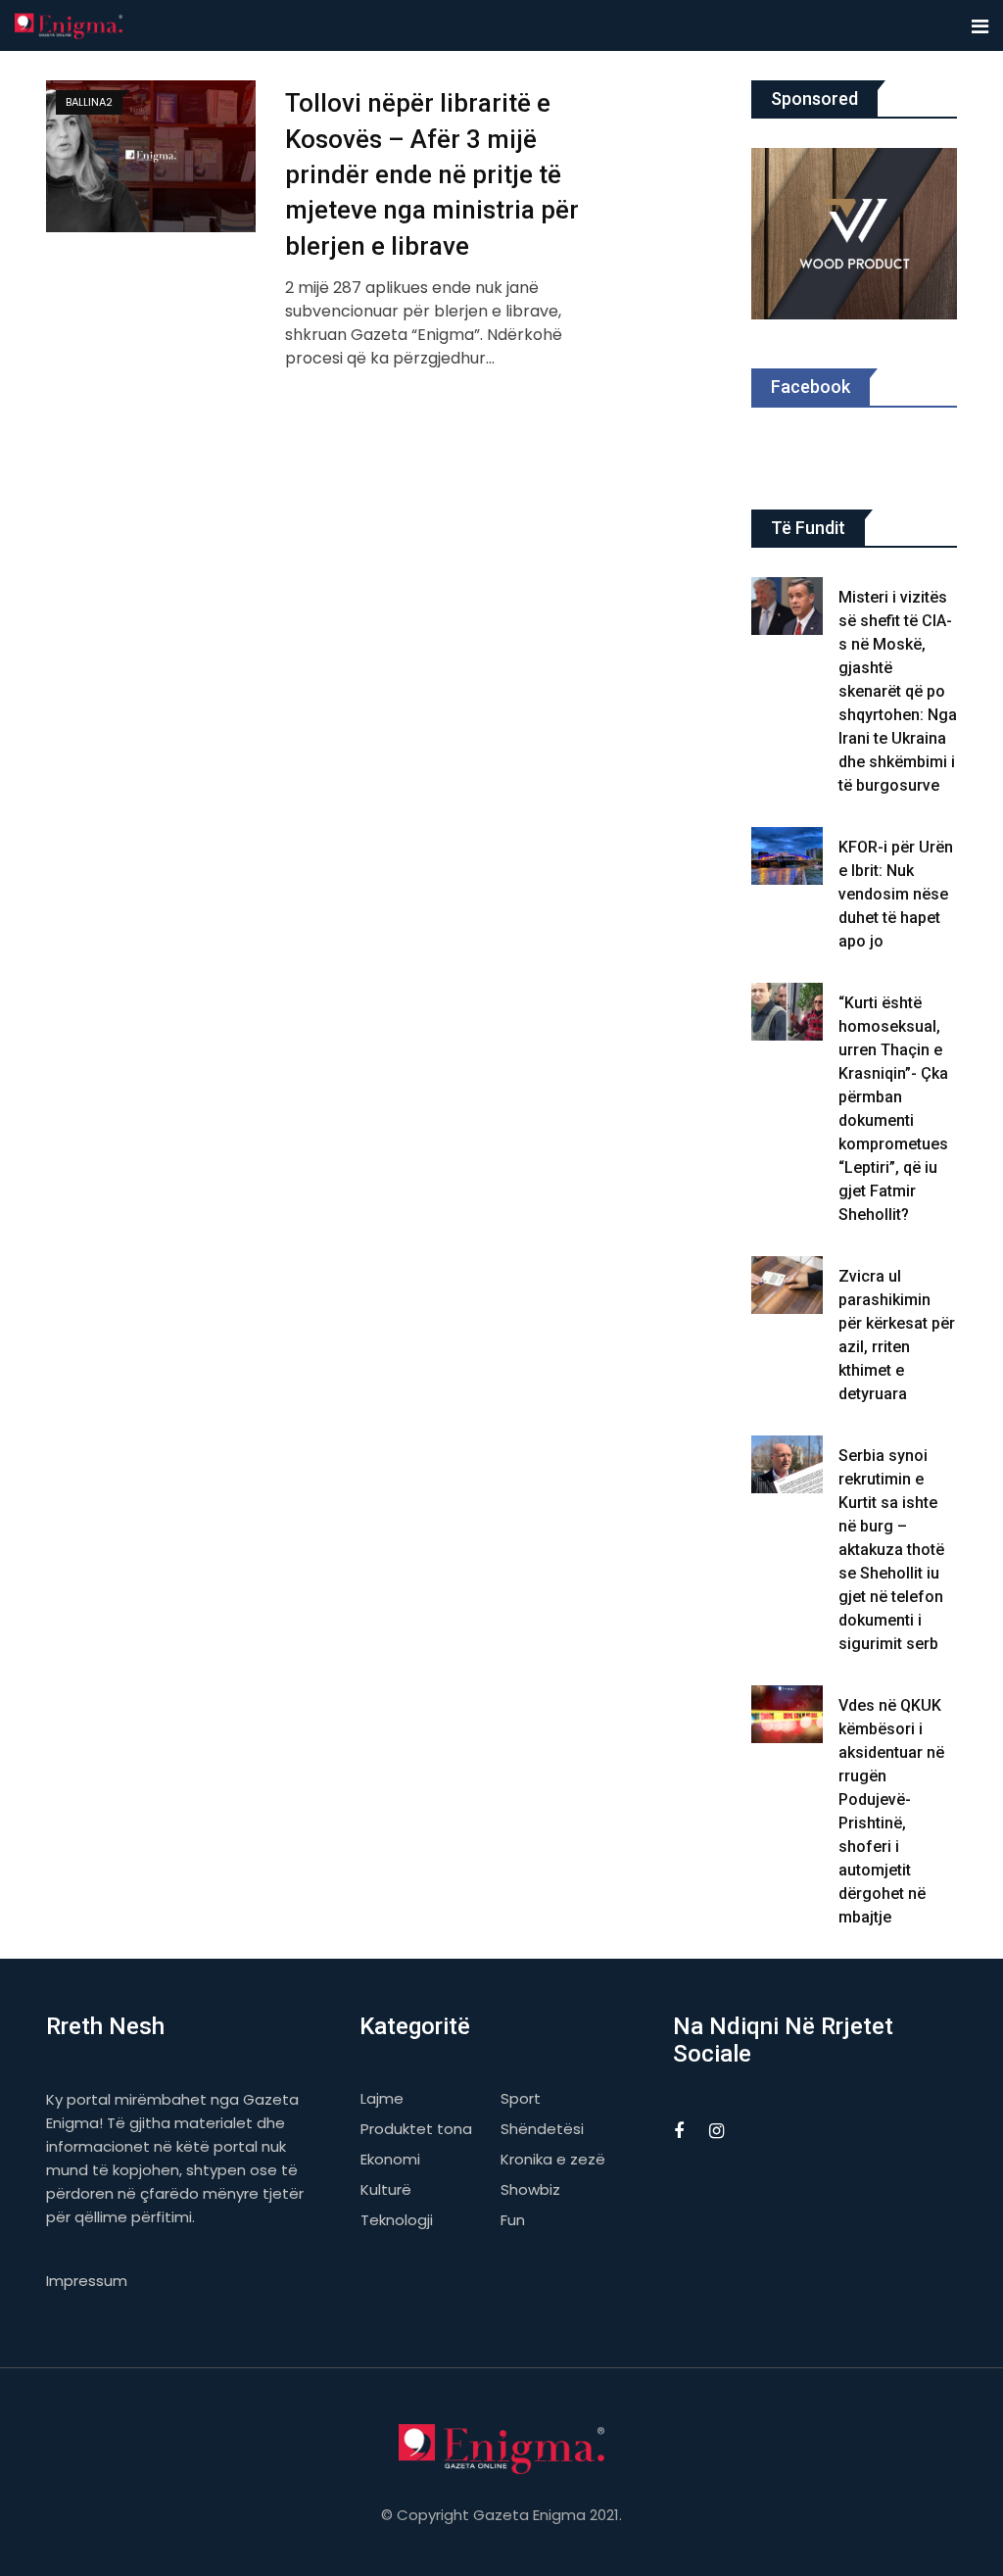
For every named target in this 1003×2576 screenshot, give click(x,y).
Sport (521, 2098)
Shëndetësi (542, 2129)
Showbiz (530, 2189)
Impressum (87, 2281)
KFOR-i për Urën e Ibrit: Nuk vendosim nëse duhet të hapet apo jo (896, 894)
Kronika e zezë (553, 2159)
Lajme (382, 2098)
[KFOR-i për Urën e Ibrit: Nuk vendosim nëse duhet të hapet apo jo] (788, 856)
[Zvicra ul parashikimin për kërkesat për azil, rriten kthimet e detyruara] (788, 1285)
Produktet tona (416, 2129)
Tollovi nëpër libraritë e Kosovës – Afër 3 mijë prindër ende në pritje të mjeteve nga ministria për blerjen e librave (432, 174)
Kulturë (386, 2189)
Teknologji (397, 2220)
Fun (513, 2220)
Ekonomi (390, 2159)
